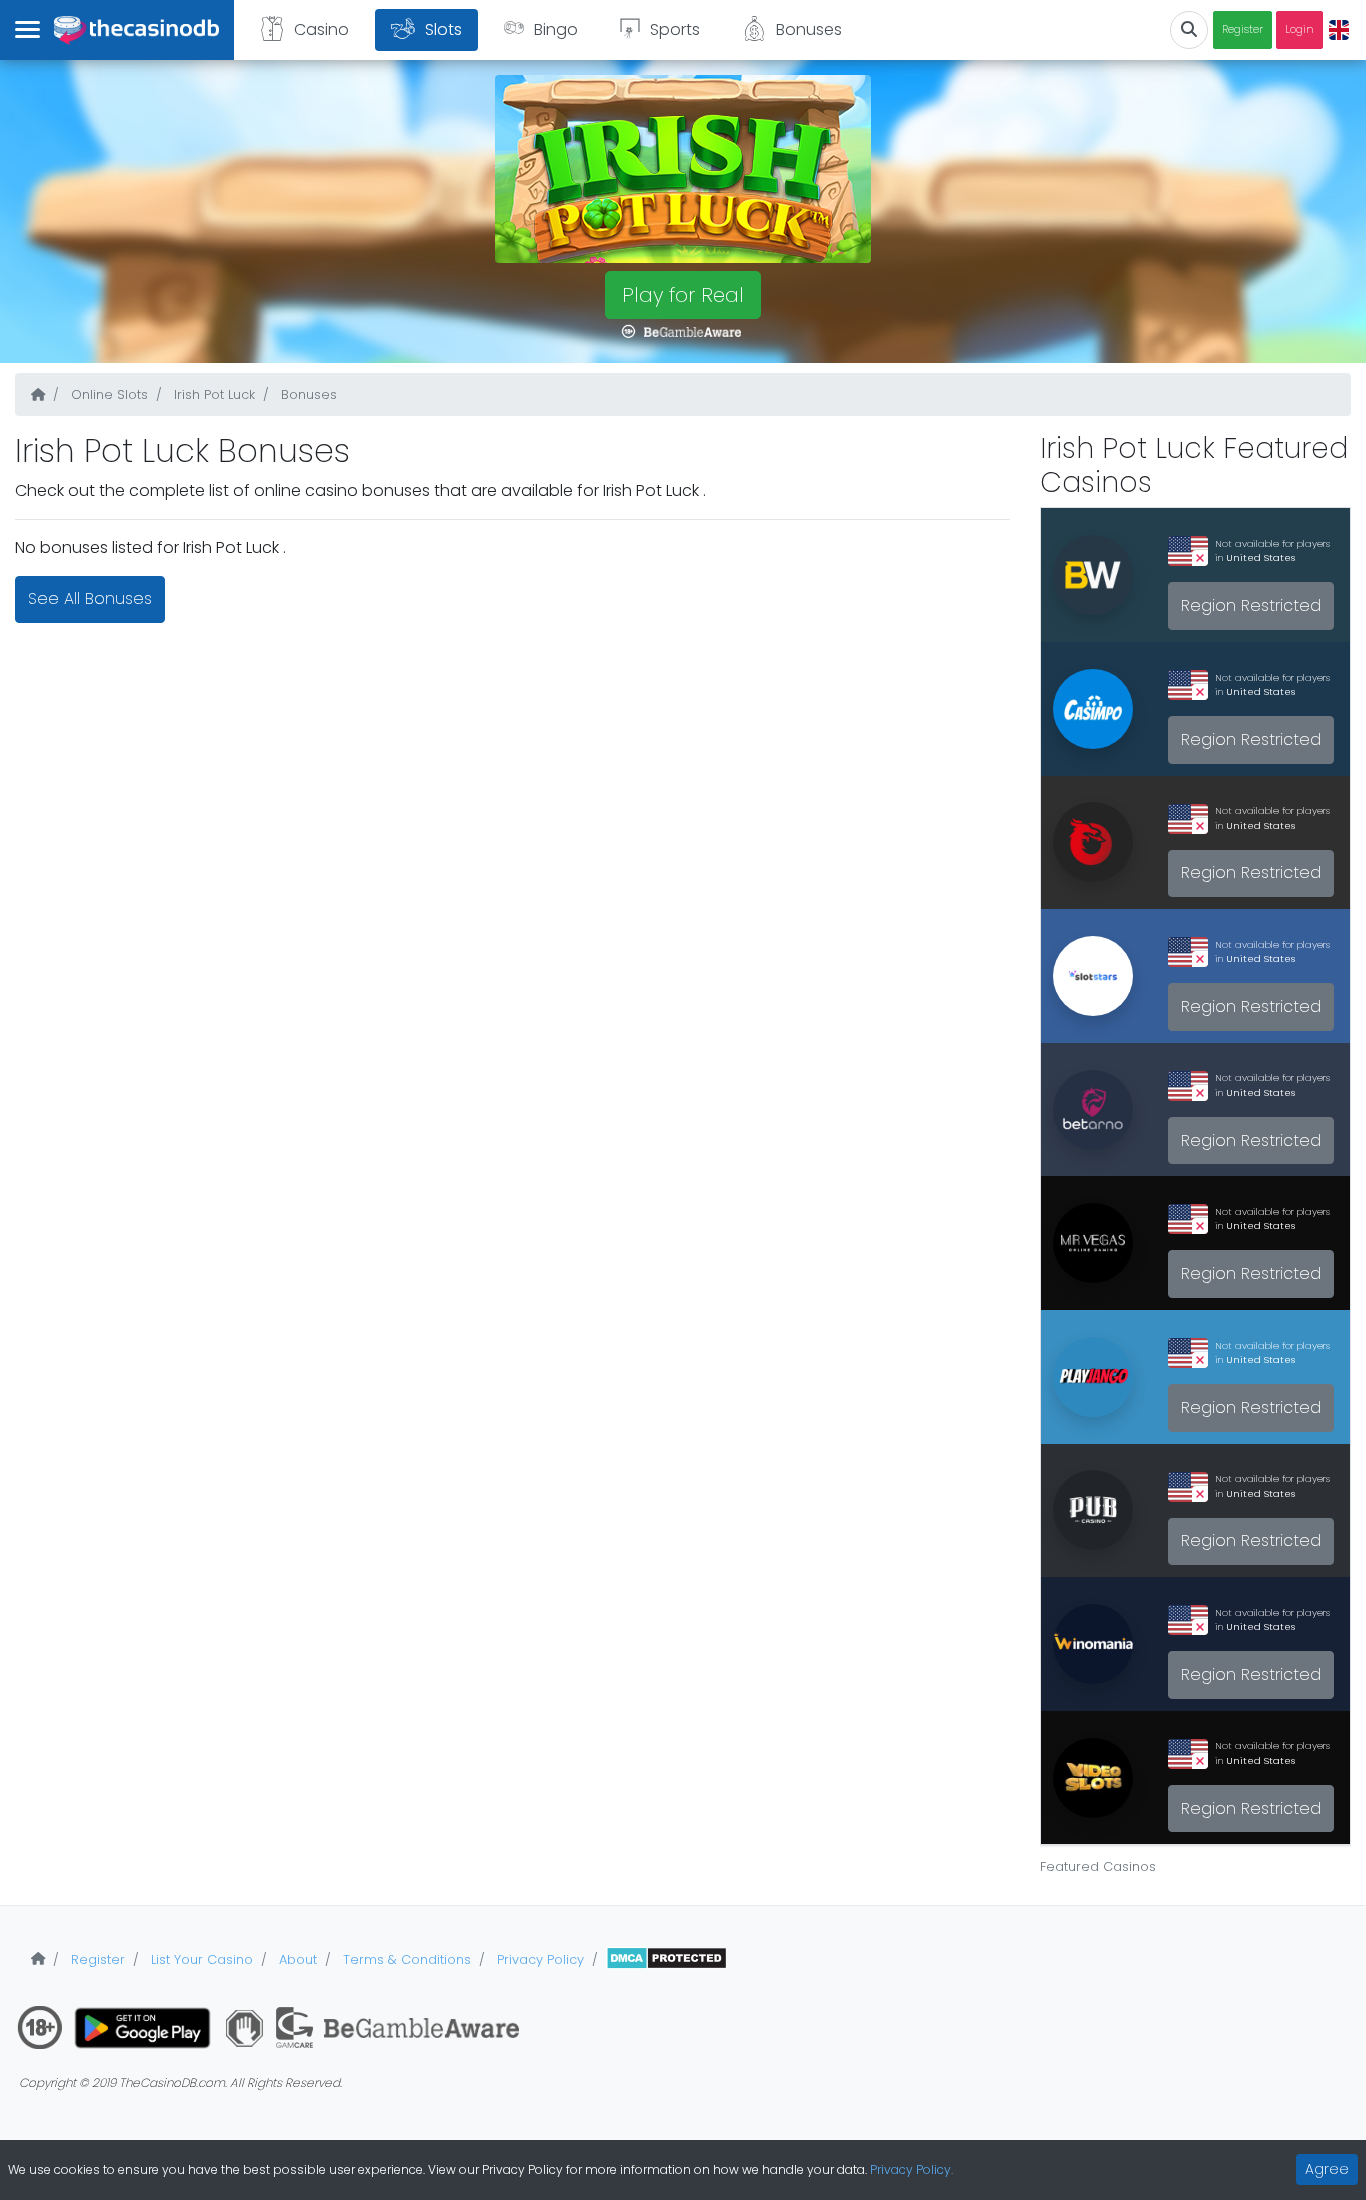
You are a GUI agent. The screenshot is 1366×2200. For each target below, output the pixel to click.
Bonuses (809, 29)
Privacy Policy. (911, 2169)
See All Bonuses (90, 598)
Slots (443, 29)
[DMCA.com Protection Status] (666, 1959)
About (296, 1959)
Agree (1327, 2169)
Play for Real (683, 295)
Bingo (556, 29)
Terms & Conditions (405, 1959)
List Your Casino (200, 1959)
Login (1299, 29)
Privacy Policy (538, 1959)
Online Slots (107, 394)
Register (1242, 29)
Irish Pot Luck (212, 394)
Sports (675, 29)
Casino (321, 29)
